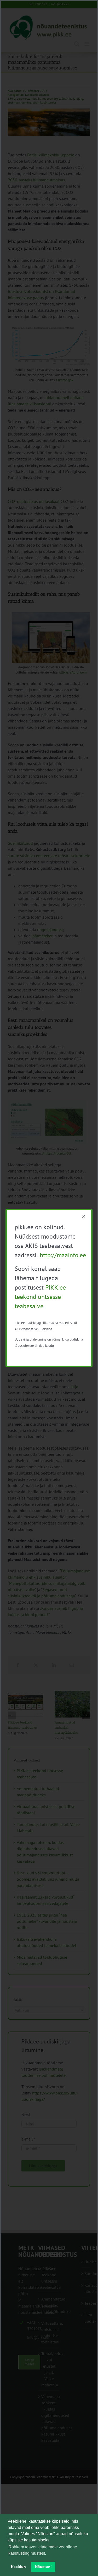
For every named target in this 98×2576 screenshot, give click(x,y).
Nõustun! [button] (43, 2567)
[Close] (84, 1216)
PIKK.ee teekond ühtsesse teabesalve (40, 1297)
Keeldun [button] (18, 2567)
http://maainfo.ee (63, 1255)
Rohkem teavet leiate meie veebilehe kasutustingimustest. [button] (43, 2550)
